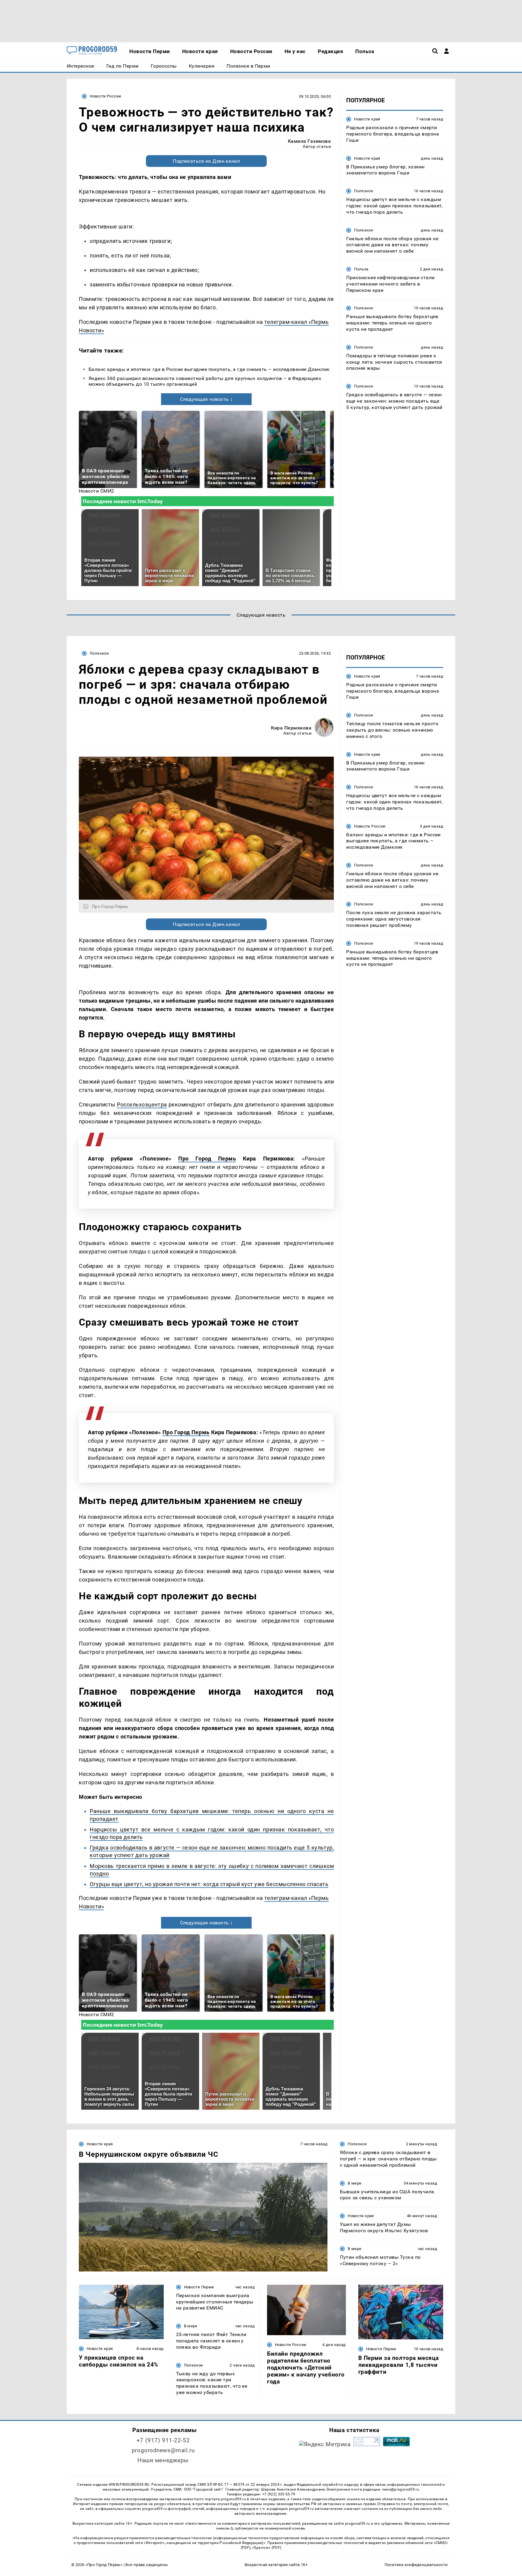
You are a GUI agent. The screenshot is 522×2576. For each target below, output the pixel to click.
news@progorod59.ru (401, 2489)
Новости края (367, 119)
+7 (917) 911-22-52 (163, 2440)
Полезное (364, 191)
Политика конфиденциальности (416, 2565)
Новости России (105, 96)
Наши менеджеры (163, 2460)
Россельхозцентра (142, 1104)
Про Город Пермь (207, 1159)
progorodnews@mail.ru (163, 2450)
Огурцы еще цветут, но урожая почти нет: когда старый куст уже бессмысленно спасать (209, 1884)
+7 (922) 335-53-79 (279, 2494)
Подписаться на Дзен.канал (206, 161)
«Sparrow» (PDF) (267, 2548)
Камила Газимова (309, 141)
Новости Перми (199, 2287)
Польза (361, 269)
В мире (354, 2183)
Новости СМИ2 (97, 491)
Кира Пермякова (291, 728)
